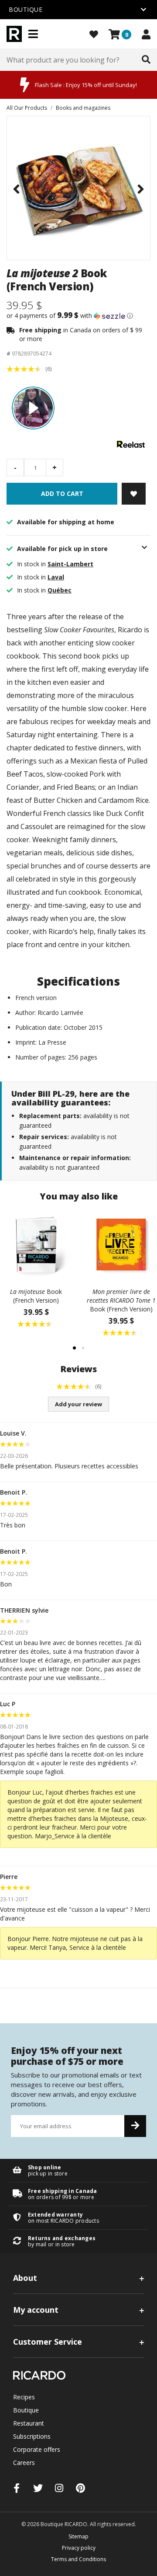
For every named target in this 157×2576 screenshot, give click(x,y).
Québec (60, 590)
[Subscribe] (135, 2126)
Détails (78, 2170)
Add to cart (62, 493)
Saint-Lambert (70, 564)
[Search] (146, 60)
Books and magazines (83, 108)
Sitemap (78, 2536)
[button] (78, 316)
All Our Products (27, 108)
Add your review (78, 1404)
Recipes (24, 2397)
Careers (24, 2463)
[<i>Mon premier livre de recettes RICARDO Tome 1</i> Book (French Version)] (121, 1245)
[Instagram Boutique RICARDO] (59, 2488)
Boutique (26, 2410)
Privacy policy (79, 2548)
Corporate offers (37, 2449)
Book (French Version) (36, 1296)
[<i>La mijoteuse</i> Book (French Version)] (36, 1245)
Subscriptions (32, 2436)
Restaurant (29, 2423)
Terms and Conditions (78, 2559)
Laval (56, 577)
